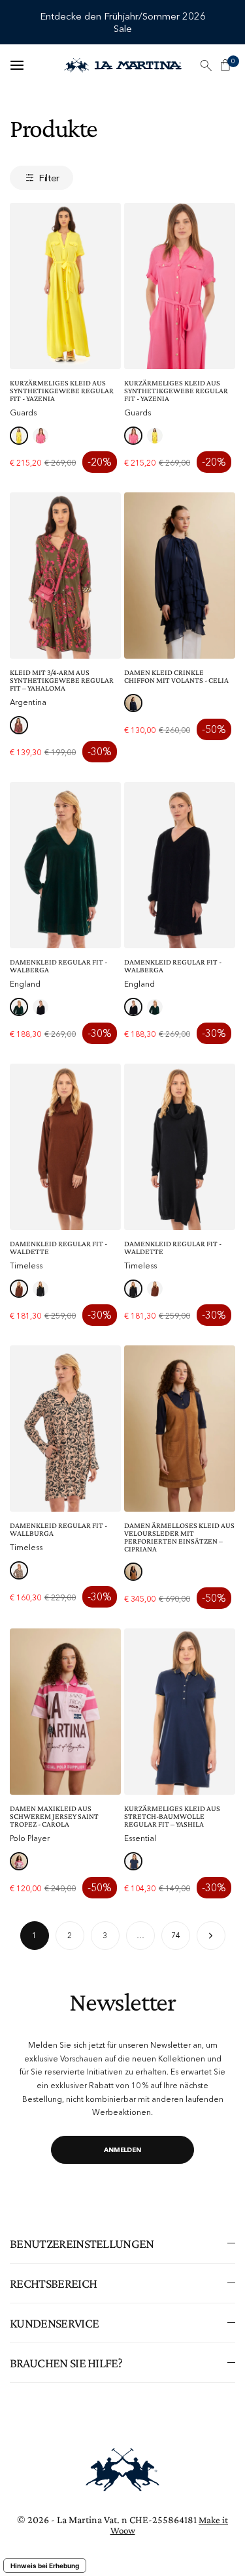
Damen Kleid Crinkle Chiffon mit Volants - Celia (176, 676)
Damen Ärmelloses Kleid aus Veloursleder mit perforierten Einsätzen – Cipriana (179, 1537)
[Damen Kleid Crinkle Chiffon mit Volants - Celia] (180, 576)
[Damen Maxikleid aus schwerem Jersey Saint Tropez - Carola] (65, 1712)
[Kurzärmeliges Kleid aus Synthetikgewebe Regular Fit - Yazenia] (65, 286)
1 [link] (34, 1935)
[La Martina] (123, 65)
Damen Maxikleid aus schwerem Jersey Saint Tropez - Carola (54, 1816)
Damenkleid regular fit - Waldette (58, 1248)
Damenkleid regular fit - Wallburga (58, 1529)
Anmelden (122, 2150)
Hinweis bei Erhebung (45, 2566)
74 (176, 1935)
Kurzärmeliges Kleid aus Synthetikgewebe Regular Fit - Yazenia (62, 391)
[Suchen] (206, 65)
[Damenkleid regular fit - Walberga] (65, 865)
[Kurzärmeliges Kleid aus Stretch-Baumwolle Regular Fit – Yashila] (180, 1712)
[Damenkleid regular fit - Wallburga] (65, 1429)
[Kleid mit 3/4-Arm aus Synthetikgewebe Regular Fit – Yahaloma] (65, 576)
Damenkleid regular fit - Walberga (58, 966)
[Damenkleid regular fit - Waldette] (65, 1147)
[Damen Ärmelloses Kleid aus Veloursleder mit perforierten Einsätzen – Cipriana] (180, 1429)
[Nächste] (211, 1936)
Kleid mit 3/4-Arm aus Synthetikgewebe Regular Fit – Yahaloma (62, 680)
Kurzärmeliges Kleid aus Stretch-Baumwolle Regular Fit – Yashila (172, 1816)
